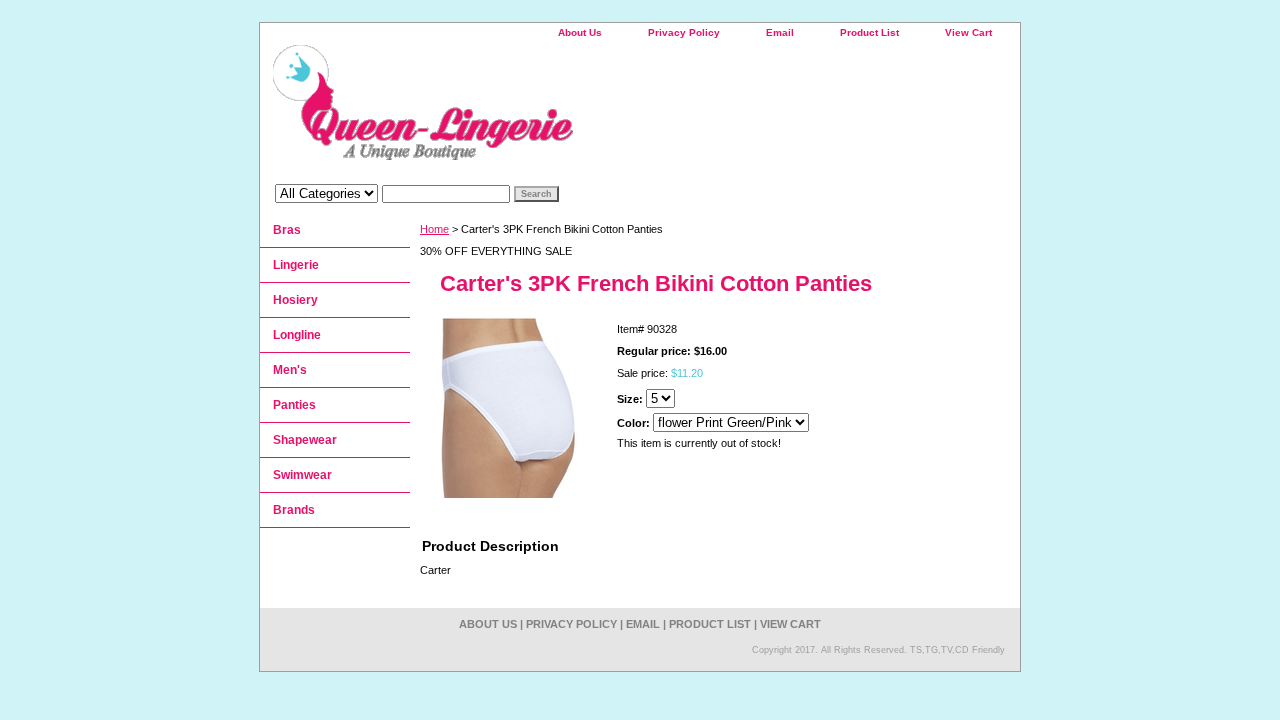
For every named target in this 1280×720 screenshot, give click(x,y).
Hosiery (295, 300)
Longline (297, 335)
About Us (580, 32)
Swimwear (302, 475)
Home (434, 229)
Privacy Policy (684, 32)
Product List (869, 32)
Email (780, 32)
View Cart (968, 32)
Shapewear (305, 440)
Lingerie (296, 265)
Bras (287, 230)
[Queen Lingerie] (510, 109)
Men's (290, 370)
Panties (294, 405)
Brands (294, 510)
